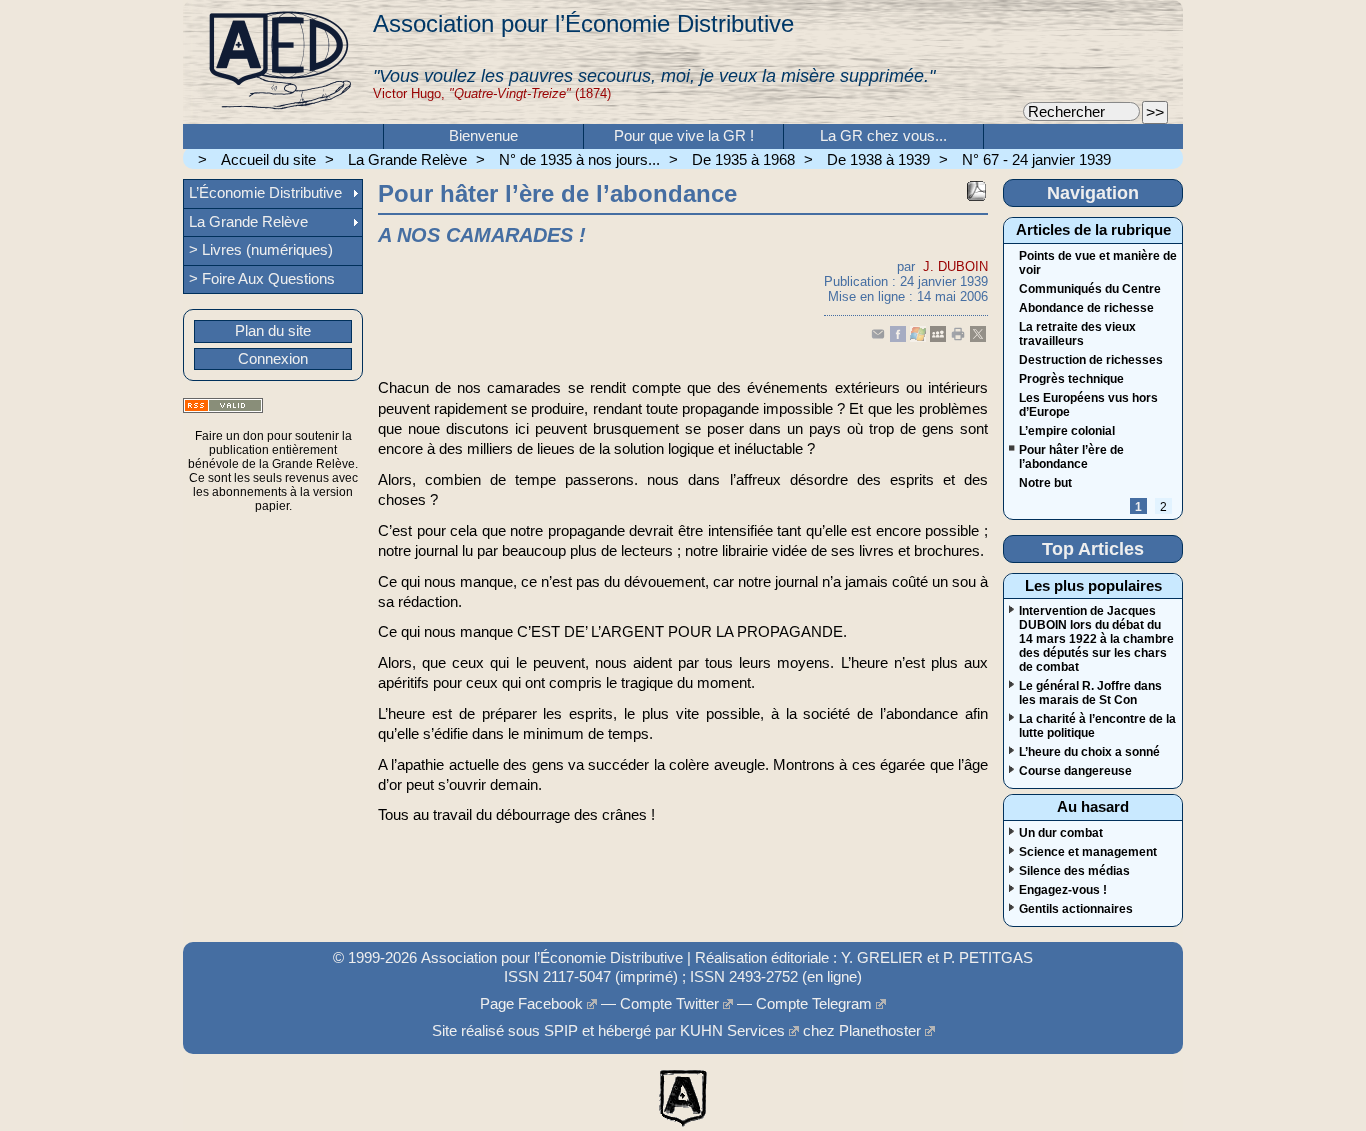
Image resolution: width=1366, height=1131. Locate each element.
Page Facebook (531, 1004)
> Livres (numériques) (261, 250)
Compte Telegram (814, 1004)
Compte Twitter (669, 1004)
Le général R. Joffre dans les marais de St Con (1090, 693)
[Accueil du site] (278, 62)
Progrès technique (1071, 379)
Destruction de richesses (1091, 360)
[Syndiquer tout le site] (223, 405)
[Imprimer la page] (958, 337)
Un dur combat (1061, 833)
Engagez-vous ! (1063, 890)
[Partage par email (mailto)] (878, 337)
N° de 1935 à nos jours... (579, 160)
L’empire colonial (1067, 431)
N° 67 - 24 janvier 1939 (1036, 160)
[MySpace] (938, 337)
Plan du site (273, 331)
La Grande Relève (407, 160)
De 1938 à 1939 (878, 160)
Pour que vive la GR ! (684, 136)
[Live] (918, 337)
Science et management (1088, 852)
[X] (978, 337)
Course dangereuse (1075, 771)
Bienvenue (483, 136)
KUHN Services (732, 1031)
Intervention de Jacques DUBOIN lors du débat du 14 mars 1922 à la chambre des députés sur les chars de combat (1096, 639)
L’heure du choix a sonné (1089, 752)
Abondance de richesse (1086, 308)
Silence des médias (1074, 871)
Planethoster (880, 1031)
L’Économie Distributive (265, 193)
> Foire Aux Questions (262, 279)
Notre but (1045, 483)
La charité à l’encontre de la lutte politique (1097, 726)
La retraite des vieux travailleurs (1077, 334)
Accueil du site (268, 160)
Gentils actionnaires (1076, 909)
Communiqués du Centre (1090, 289)
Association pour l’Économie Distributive (583, 23)
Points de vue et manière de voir (1098, 263)
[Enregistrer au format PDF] (976, 191)
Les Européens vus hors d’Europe (1088, 405)
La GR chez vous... (883, 136)
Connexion (273, 359)
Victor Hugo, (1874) (492, 93)
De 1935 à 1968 (743, 160)
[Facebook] (898, 337)
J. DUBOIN (955, 266)
